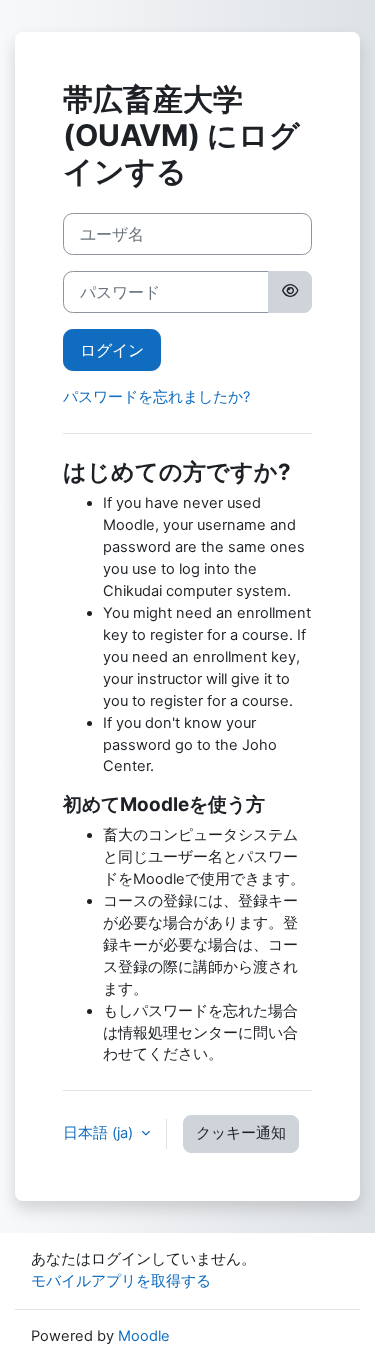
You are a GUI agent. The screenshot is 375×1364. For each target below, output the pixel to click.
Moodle (144, 1336)
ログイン (112, 350)
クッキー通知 (241, 1133)
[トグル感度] (290, 292)
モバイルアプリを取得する (121, 1281)
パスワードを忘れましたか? (156, 397)
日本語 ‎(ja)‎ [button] (100, 1133)
